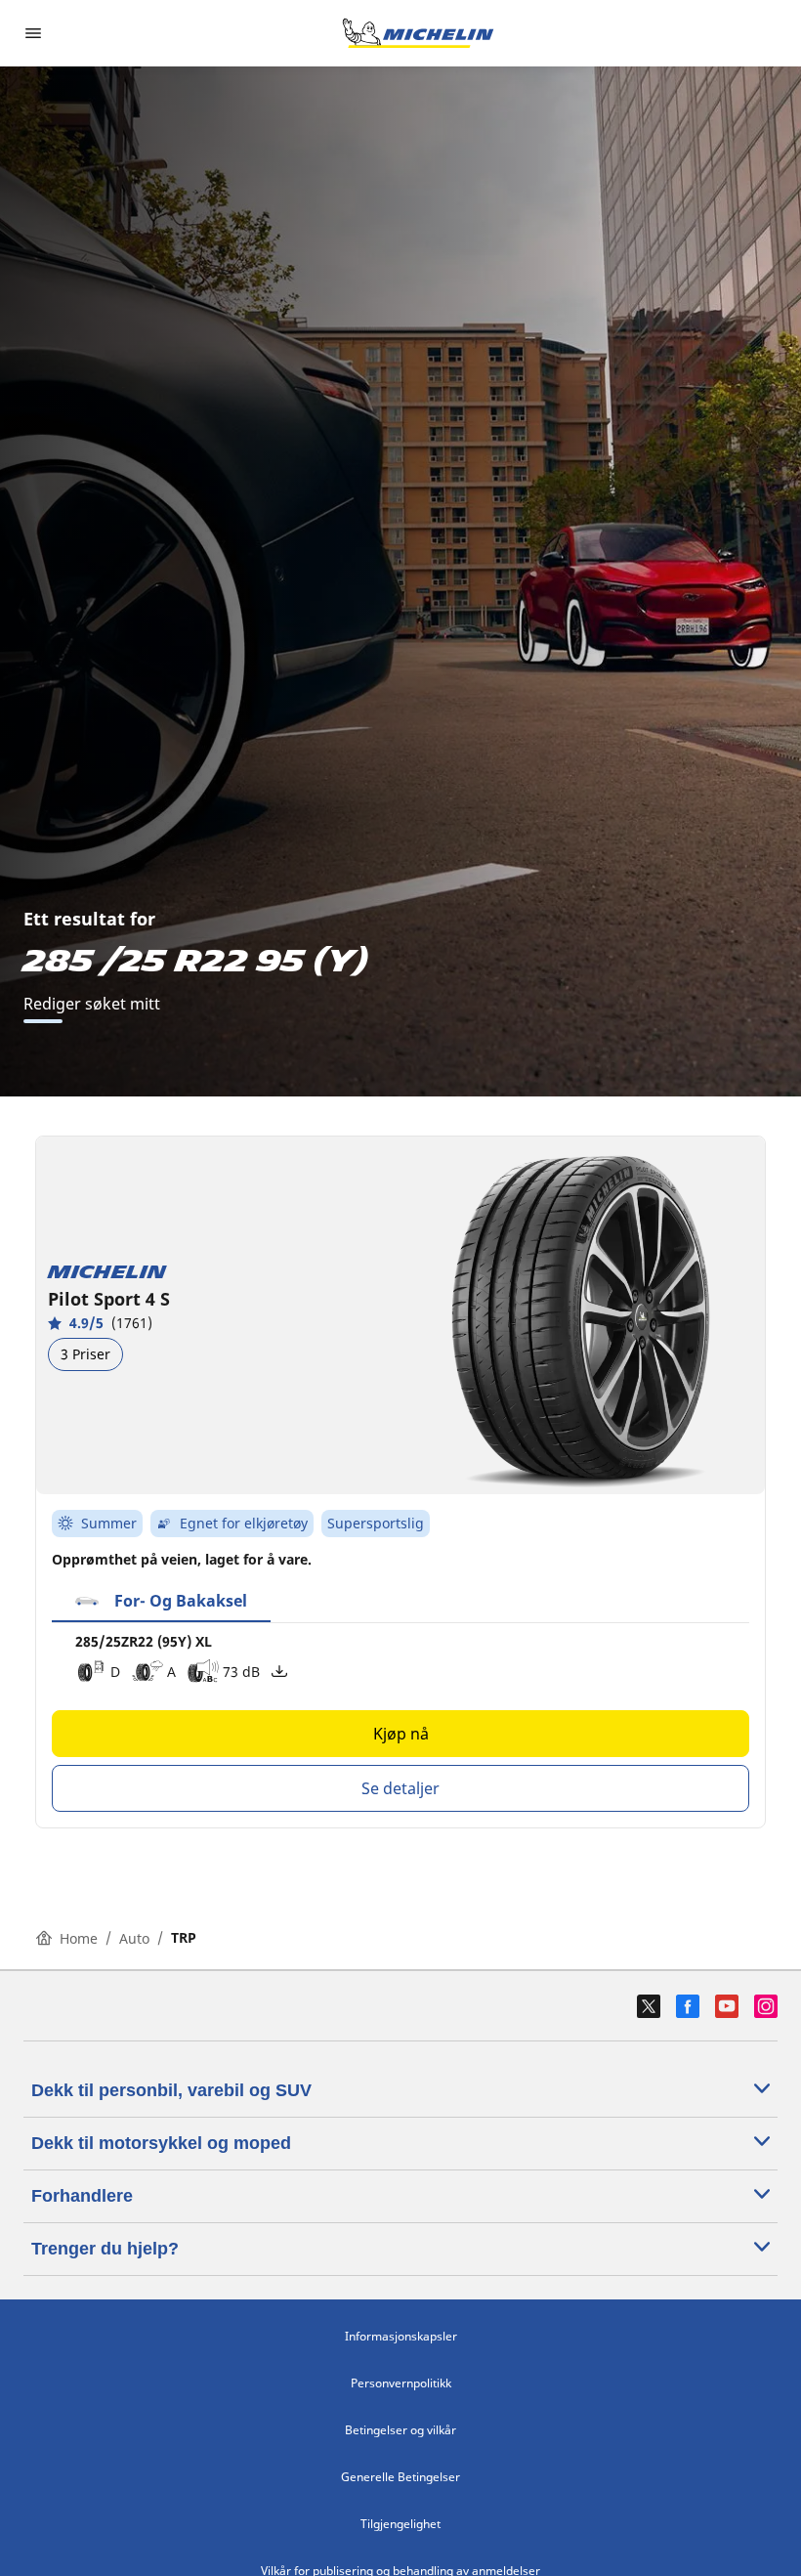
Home (79, 1938)
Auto (134, 1938)
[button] (161, 1602)
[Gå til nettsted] (418, 33)
